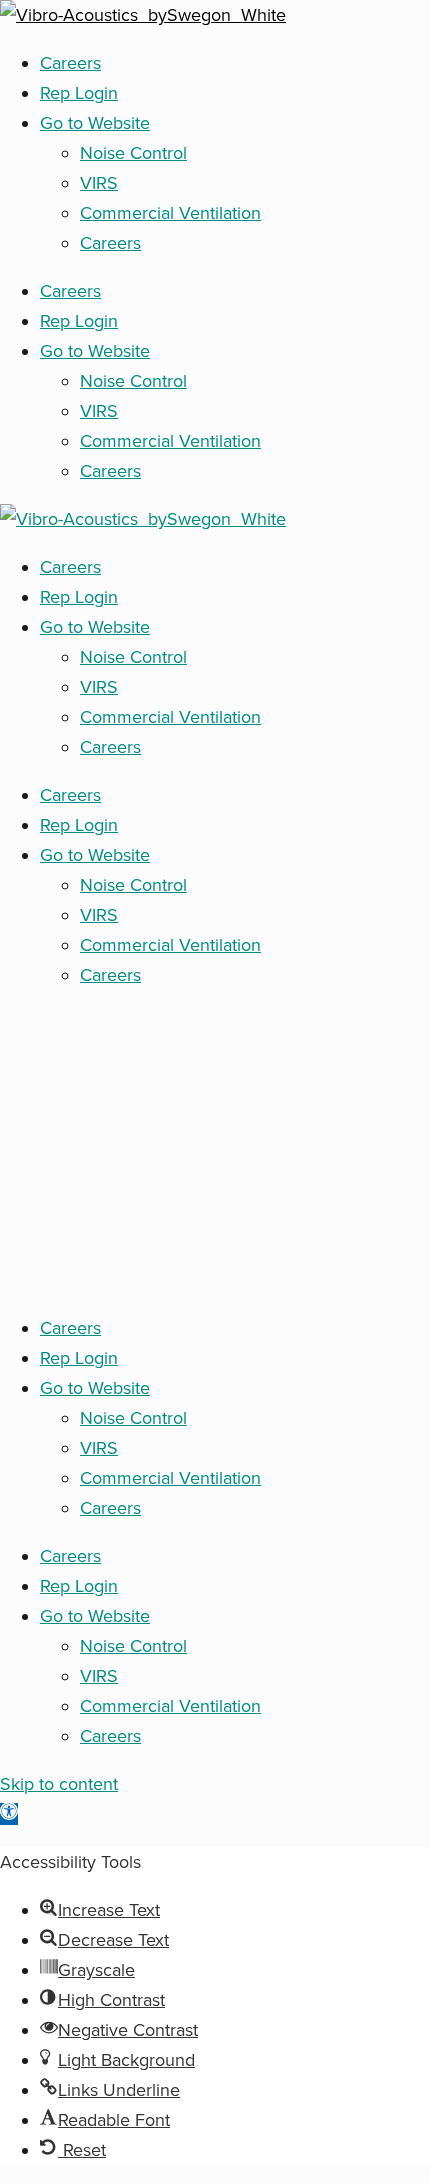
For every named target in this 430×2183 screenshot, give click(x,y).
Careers (70, 63)
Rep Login (79, 93)
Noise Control (133, 153)
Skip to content (59, 1784)
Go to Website (95, 123)
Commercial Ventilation (170, 213)
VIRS (99, 183)
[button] (9, 1814)
